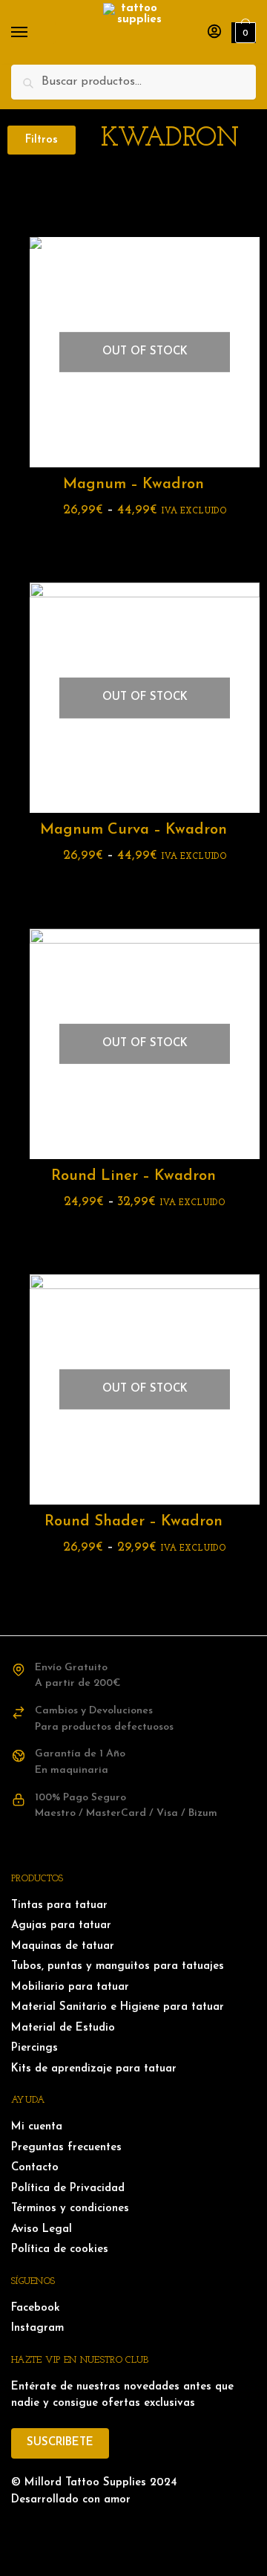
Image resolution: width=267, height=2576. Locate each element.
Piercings (34, 2048)
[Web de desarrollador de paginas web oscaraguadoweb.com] (133, 2531)
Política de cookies (60, 2249)
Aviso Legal (42, 2229)
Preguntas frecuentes (66, 2148)
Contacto (35, 2168)
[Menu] (33, 33)
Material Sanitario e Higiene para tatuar (118, 2007)
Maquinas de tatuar (63, 1946)
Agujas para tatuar (61, 1925)
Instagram (37, 2328)
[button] (42, 140)
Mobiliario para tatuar (70, 1987)
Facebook (36, 2308)
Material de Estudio (63, 2028)
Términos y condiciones (70, 2209)
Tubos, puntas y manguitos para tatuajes (118, 1966)
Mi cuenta (37, 2127)
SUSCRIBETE (60, 2443)
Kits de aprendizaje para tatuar (94, 2069)
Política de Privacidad (68, 2189)
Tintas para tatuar (59, 1905)
